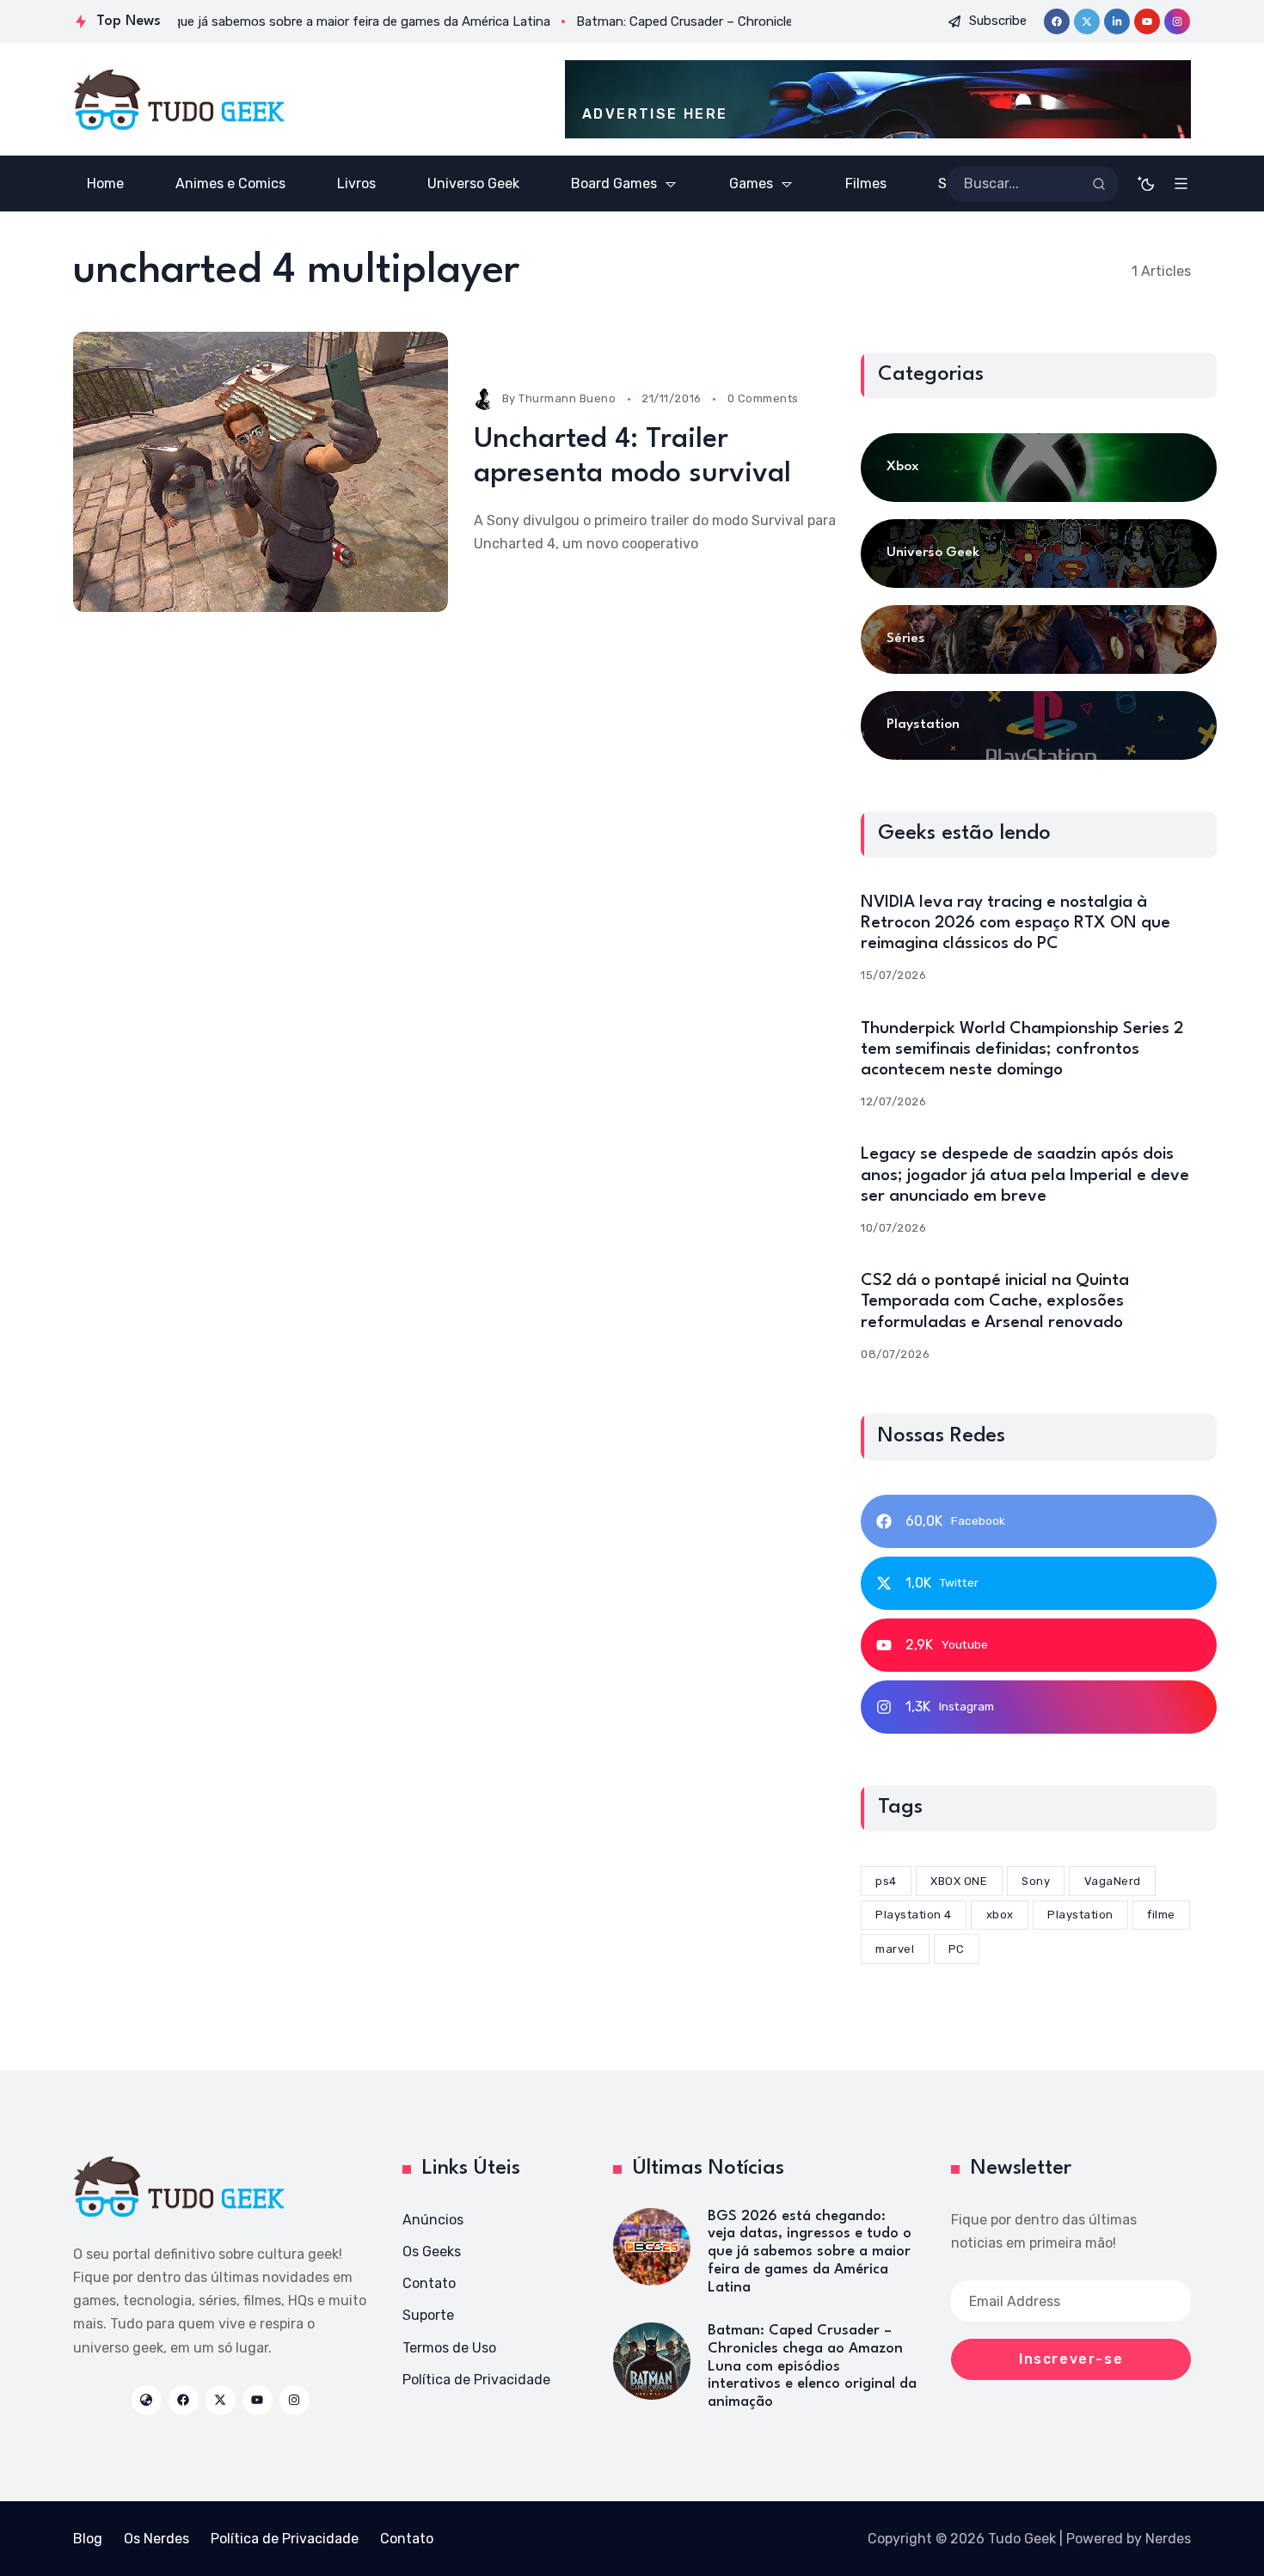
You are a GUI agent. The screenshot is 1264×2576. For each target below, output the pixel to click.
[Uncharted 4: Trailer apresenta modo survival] (261, 472)
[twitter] (1087, 21)
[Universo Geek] (1039, 554)
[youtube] (1147, 21)
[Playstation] (1039, 725)
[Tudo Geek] (178, 100)
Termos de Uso (449, 2348)
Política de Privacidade (476, 2380)
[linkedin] (1117, 21)
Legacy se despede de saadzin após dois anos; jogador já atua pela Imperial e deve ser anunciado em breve (1025, 1175)
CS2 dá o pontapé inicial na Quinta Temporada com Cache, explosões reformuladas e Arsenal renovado (995, 1301)
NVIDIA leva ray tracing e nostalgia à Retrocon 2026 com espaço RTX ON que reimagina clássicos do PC (1015, 923)
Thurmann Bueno (567, 398)
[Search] (1099, 184)
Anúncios (433, 2220)
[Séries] (1039, 639)
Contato (429, 2283)
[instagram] (1177, 21)
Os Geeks (432, 2252)
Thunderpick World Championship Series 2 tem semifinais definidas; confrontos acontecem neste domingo (1022, 1049)
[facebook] (1057, 21)
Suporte (428, 2315)
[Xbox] (1039, 468)
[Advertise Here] (878, 99)
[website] (147, 2400)
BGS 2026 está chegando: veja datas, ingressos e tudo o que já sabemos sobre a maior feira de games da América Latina (810, 2252)
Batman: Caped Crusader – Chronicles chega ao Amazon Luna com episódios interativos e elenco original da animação (812, 2366)
